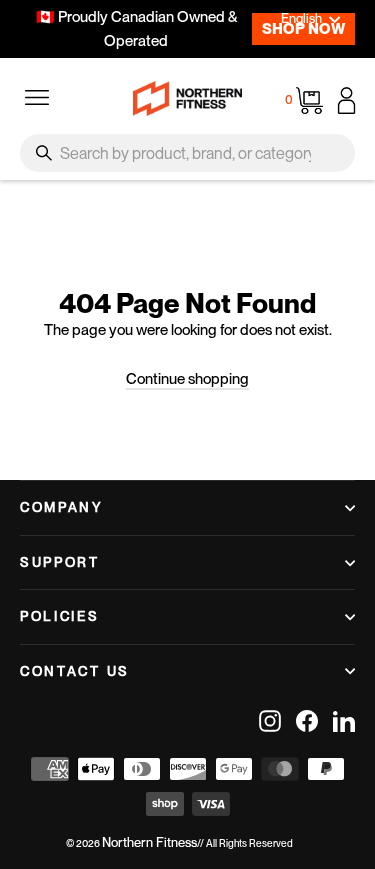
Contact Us (75, 671)
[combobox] (187, 153)
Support (60, 562)
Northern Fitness (149, 842)
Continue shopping (187, 379)
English (301, 18)
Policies (60, 616)
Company (62, 507)
